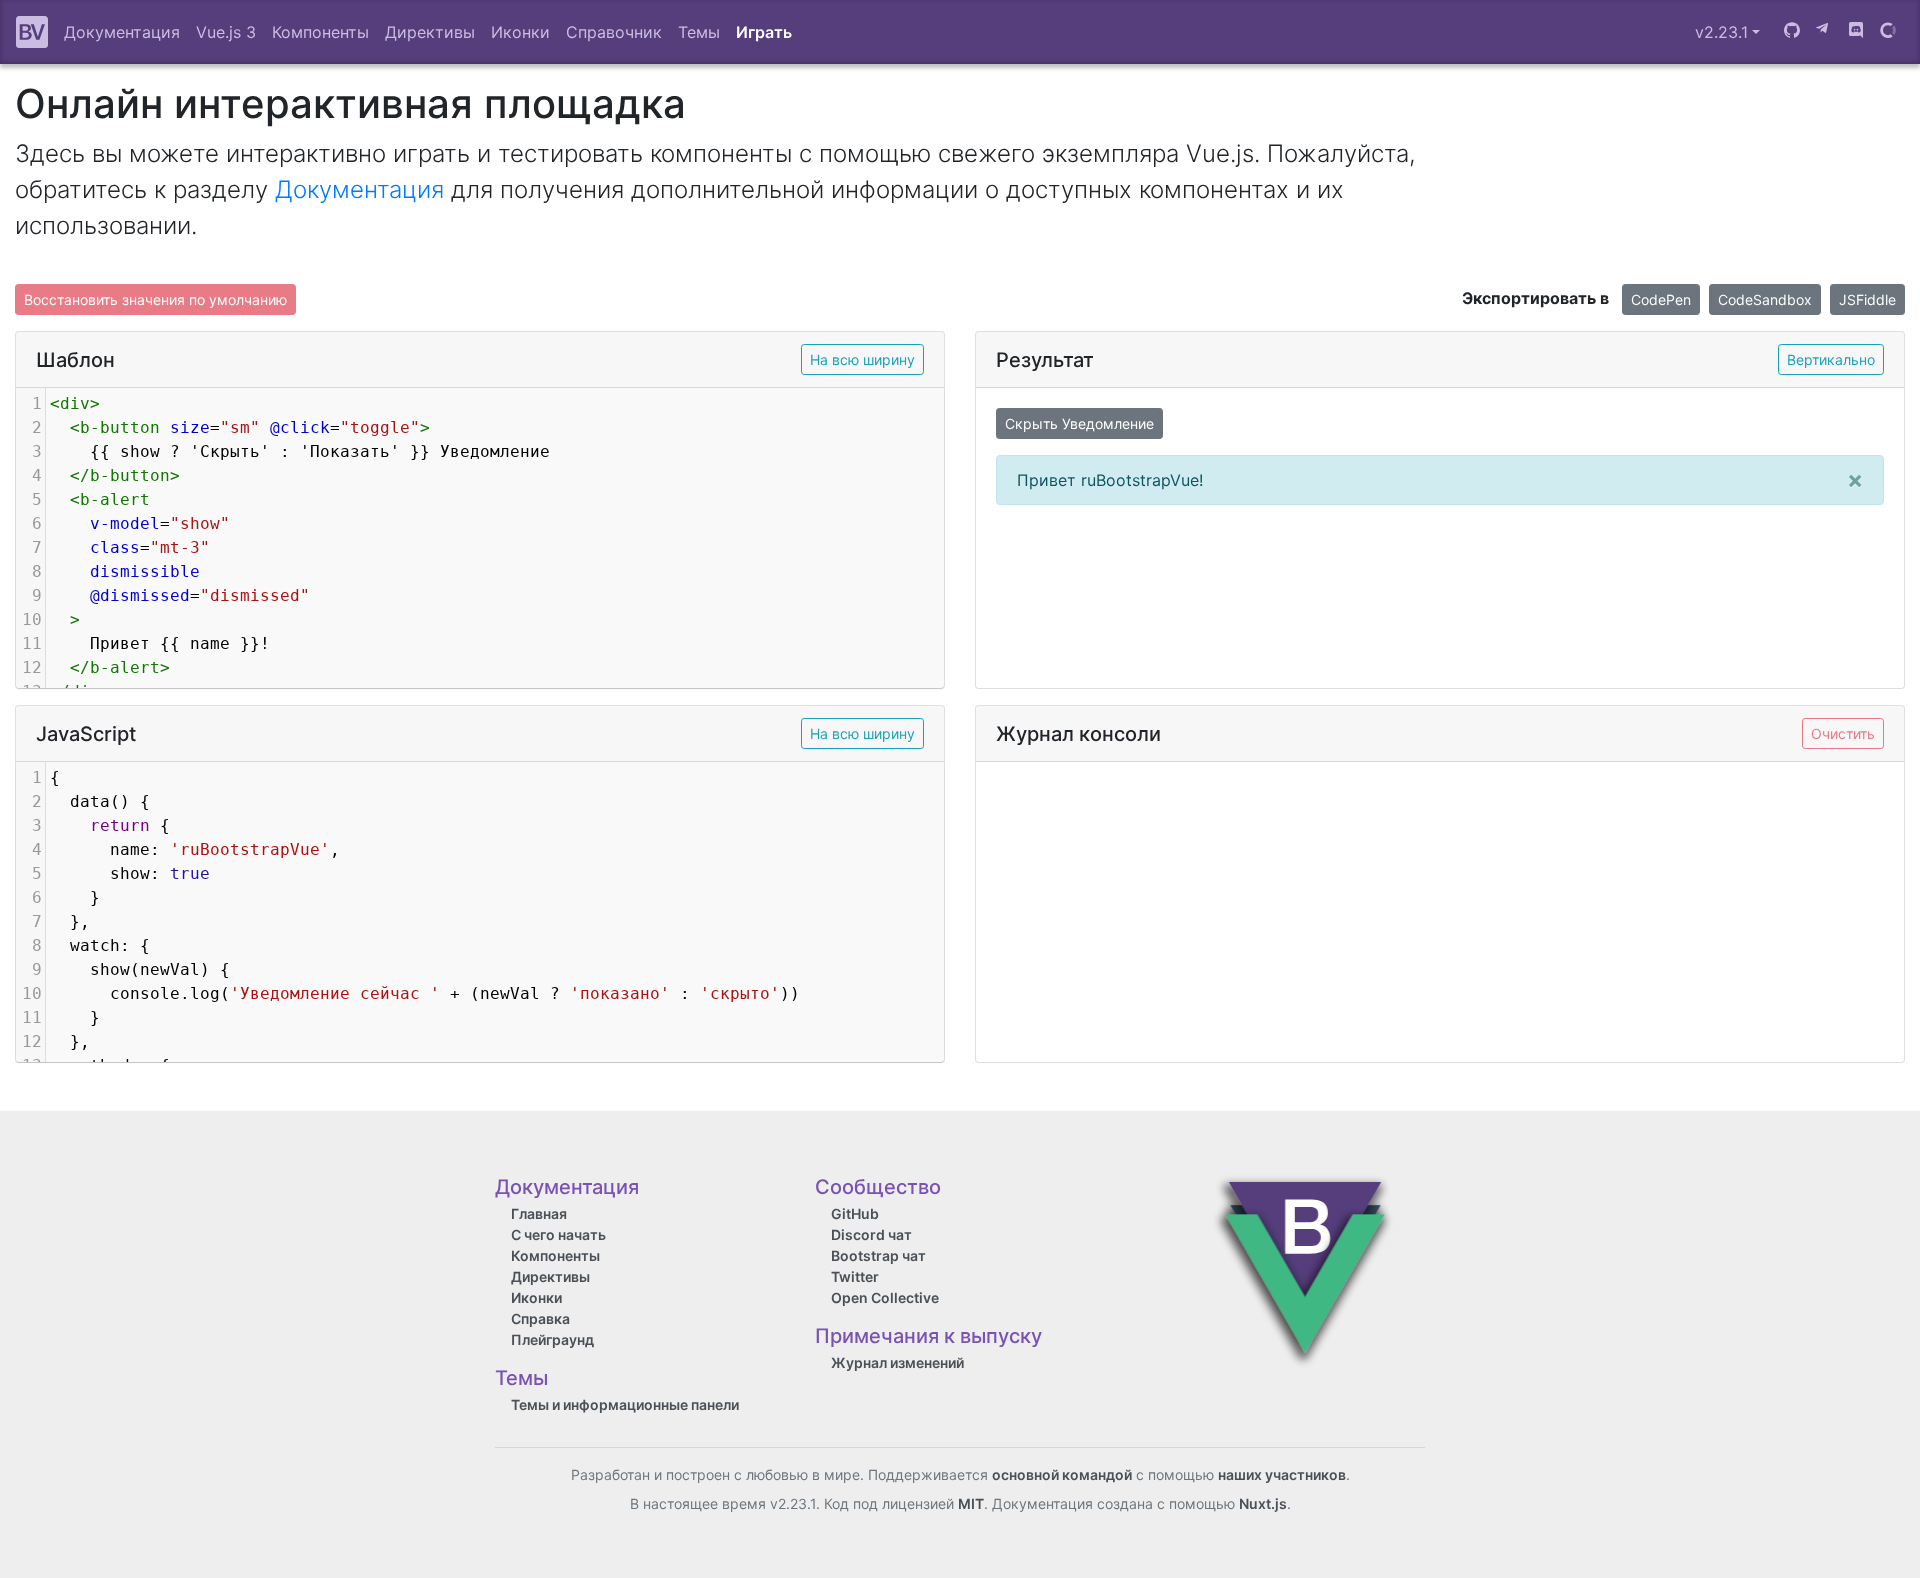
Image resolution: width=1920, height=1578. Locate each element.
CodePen (1661, 299)
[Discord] (1856, 32)
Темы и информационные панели (625, 1404)
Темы (699, 32)
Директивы (430, 32)
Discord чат (871, 1234)
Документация (122, 32)
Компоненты (320, 32)
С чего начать (558, 1234)
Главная (539, 1213)
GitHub (855, 1213)
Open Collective (885, 1297)
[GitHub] (1792, 32)
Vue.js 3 (226, 32)
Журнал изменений (897, 1362)
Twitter (855, 1276)
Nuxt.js (1263, 1503)
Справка (540, 1318)
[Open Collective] (1888, 32)
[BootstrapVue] (32, 32)
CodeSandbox (1765, 299)
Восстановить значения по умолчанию (155, 299)
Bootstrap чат (878, 1255)
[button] (1727, 32)
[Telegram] (1824, 32)
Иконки (520, 32)
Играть (764, 32)
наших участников (1282, 1474)
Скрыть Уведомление (1079, 423)
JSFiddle (1867, 299)
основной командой (1062, 1474)
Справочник (614, 32)
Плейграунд (552, 1339)
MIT (971, 1503)
